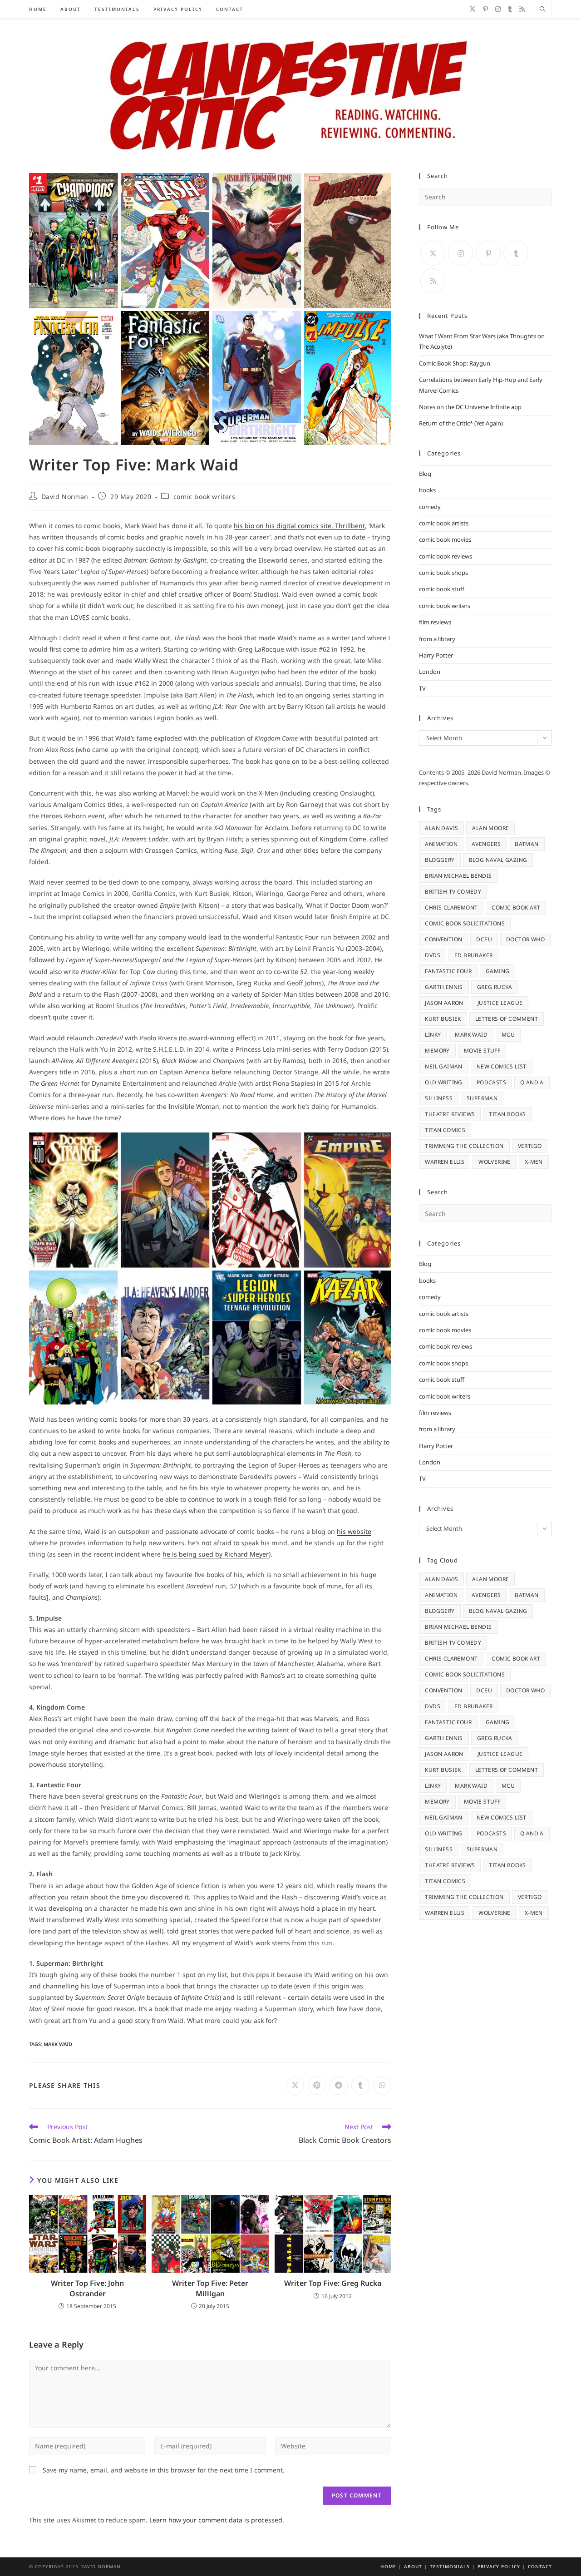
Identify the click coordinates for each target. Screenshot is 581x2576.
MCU (508, 1035)
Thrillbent (349, 526)
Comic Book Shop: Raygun (455, 363)
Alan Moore (490, 828)
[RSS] (433, 281)
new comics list (502, 1066)
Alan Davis (441, 828)
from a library (437, 639)
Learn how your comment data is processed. (217, 2520)
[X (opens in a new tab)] (473, 9)
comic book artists (444, 523)
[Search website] (542, 10)
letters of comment (507, 1019)
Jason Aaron (444, 1003)
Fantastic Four (448, 971)
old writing (443, 1082)
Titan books (507, 1114)
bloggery (440, 860)
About (413, 2566)
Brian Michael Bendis (458, 876)
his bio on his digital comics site (283, 526)
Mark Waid (58, 2044)
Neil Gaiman (443, 1066)
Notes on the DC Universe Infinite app (470, 407)
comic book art (516, 907)
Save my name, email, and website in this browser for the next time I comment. (164, 2470)
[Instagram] (460, 253)
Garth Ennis (444, 987)
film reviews (435, 622)
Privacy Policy (499, 2566)
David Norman (65, 497)
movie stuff (482, 1051)
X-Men (534, 1162)
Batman (527, 844)
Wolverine (495, 1162)
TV (422, 688)
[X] (433, 253)
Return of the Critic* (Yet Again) (461, 423)
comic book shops (443, 573)
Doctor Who (525, 939)
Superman (482, 1098)
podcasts (491, 1082)
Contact (540, 2566)
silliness (439, 1098)
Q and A (532, 1082)
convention (443, 939)
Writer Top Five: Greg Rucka (333, 2283)
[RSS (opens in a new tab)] (522, 9)
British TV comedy (453, 892)
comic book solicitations (465, 923)
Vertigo (530, 1146)
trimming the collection (464, 1146)
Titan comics (445, 1130)
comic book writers (204, 497)
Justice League (500, 1003)
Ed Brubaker (473, 955)
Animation (441, 844)
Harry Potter (436, 655)
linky (433, 1035)
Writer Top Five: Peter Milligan (210, 2288)
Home (388, 2566)
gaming (497, 971)
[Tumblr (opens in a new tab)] (510, 9)
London (430, 672)
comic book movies (445, 539)
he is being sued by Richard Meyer (216, 1554)
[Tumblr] (516, 253)
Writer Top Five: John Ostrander (87, 2288)
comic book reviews (446, 556)
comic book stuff (442, 589)
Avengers (486, 844)
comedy (430, 507)
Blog (425, 474)
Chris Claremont (451, 907)
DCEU (484, 939)
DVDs (433, 955)
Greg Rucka (495, 987)
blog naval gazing (498, 860)
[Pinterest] (488, 253)
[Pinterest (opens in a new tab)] (485, 9)
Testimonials (450, 2566)
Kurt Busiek (443, 1019)
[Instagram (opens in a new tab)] (498, 9)
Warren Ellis (445, 1162)
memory (437, 1051)
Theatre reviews (450, 1114)
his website (354, 1531)
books (427, 490)
